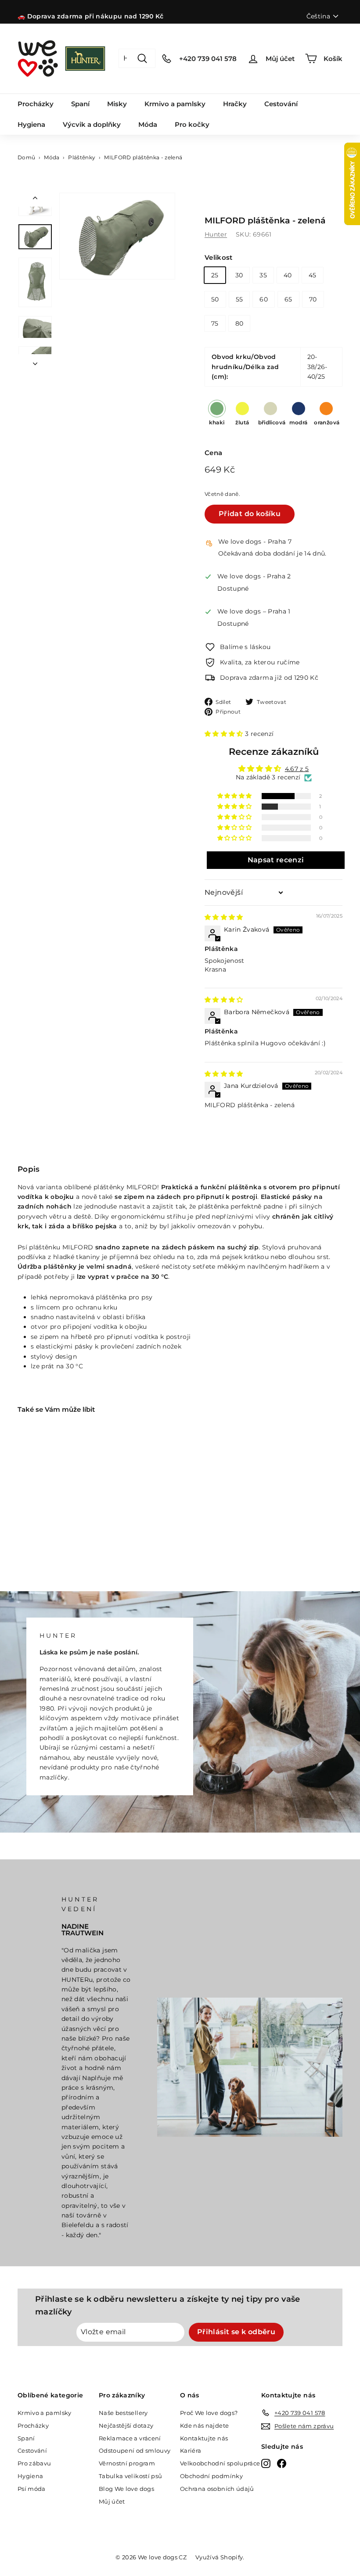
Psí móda (32, 2489)
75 (215, 323)
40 (288, 275)
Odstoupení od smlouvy (135, 2450)
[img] (224, 917)
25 (215, 275)
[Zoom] (117, 236)
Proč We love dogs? (209, 2413)
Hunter (216, 234)
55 (239, 299)
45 (313, 275)
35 (263, 275)
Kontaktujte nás (204, 2438)
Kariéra (191, 2450)
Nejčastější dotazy (126, 2425)
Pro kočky (192, 124)
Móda (148, 124)
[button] (225, 734)
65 (288, 299)
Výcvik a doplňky (92, 124)
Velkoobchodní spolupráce (220, 2463)
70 (313, 299)
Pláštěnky (82, 157)
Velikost (219, 257)
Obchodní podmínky (211, 2476)
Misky (117, 104)
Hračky (235, 104)
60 (264, 299)
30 (239, 275)
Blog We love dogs (126, 2489)
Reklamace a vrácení (130, 2438)
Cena (213, 453)
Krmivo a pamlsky (175, 104)
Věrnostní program (127, 2463)
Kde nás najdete (204, 2425)
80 (239, 323)
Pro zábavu (34, 2463)
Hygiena (31, 124)
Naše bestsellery (123, 2413)
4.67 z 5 (297, 769)
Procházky (36, 104)
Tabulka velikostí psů (130, 2476)
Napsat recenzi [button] (276, 860)
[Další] (35, 361)
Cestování (281, 104)
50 (215, 299)
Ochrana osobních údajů (217, 2489)
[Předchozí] (35, 200)
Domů (26, 157)
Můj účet (112, 2501)
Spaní (80, 104)
